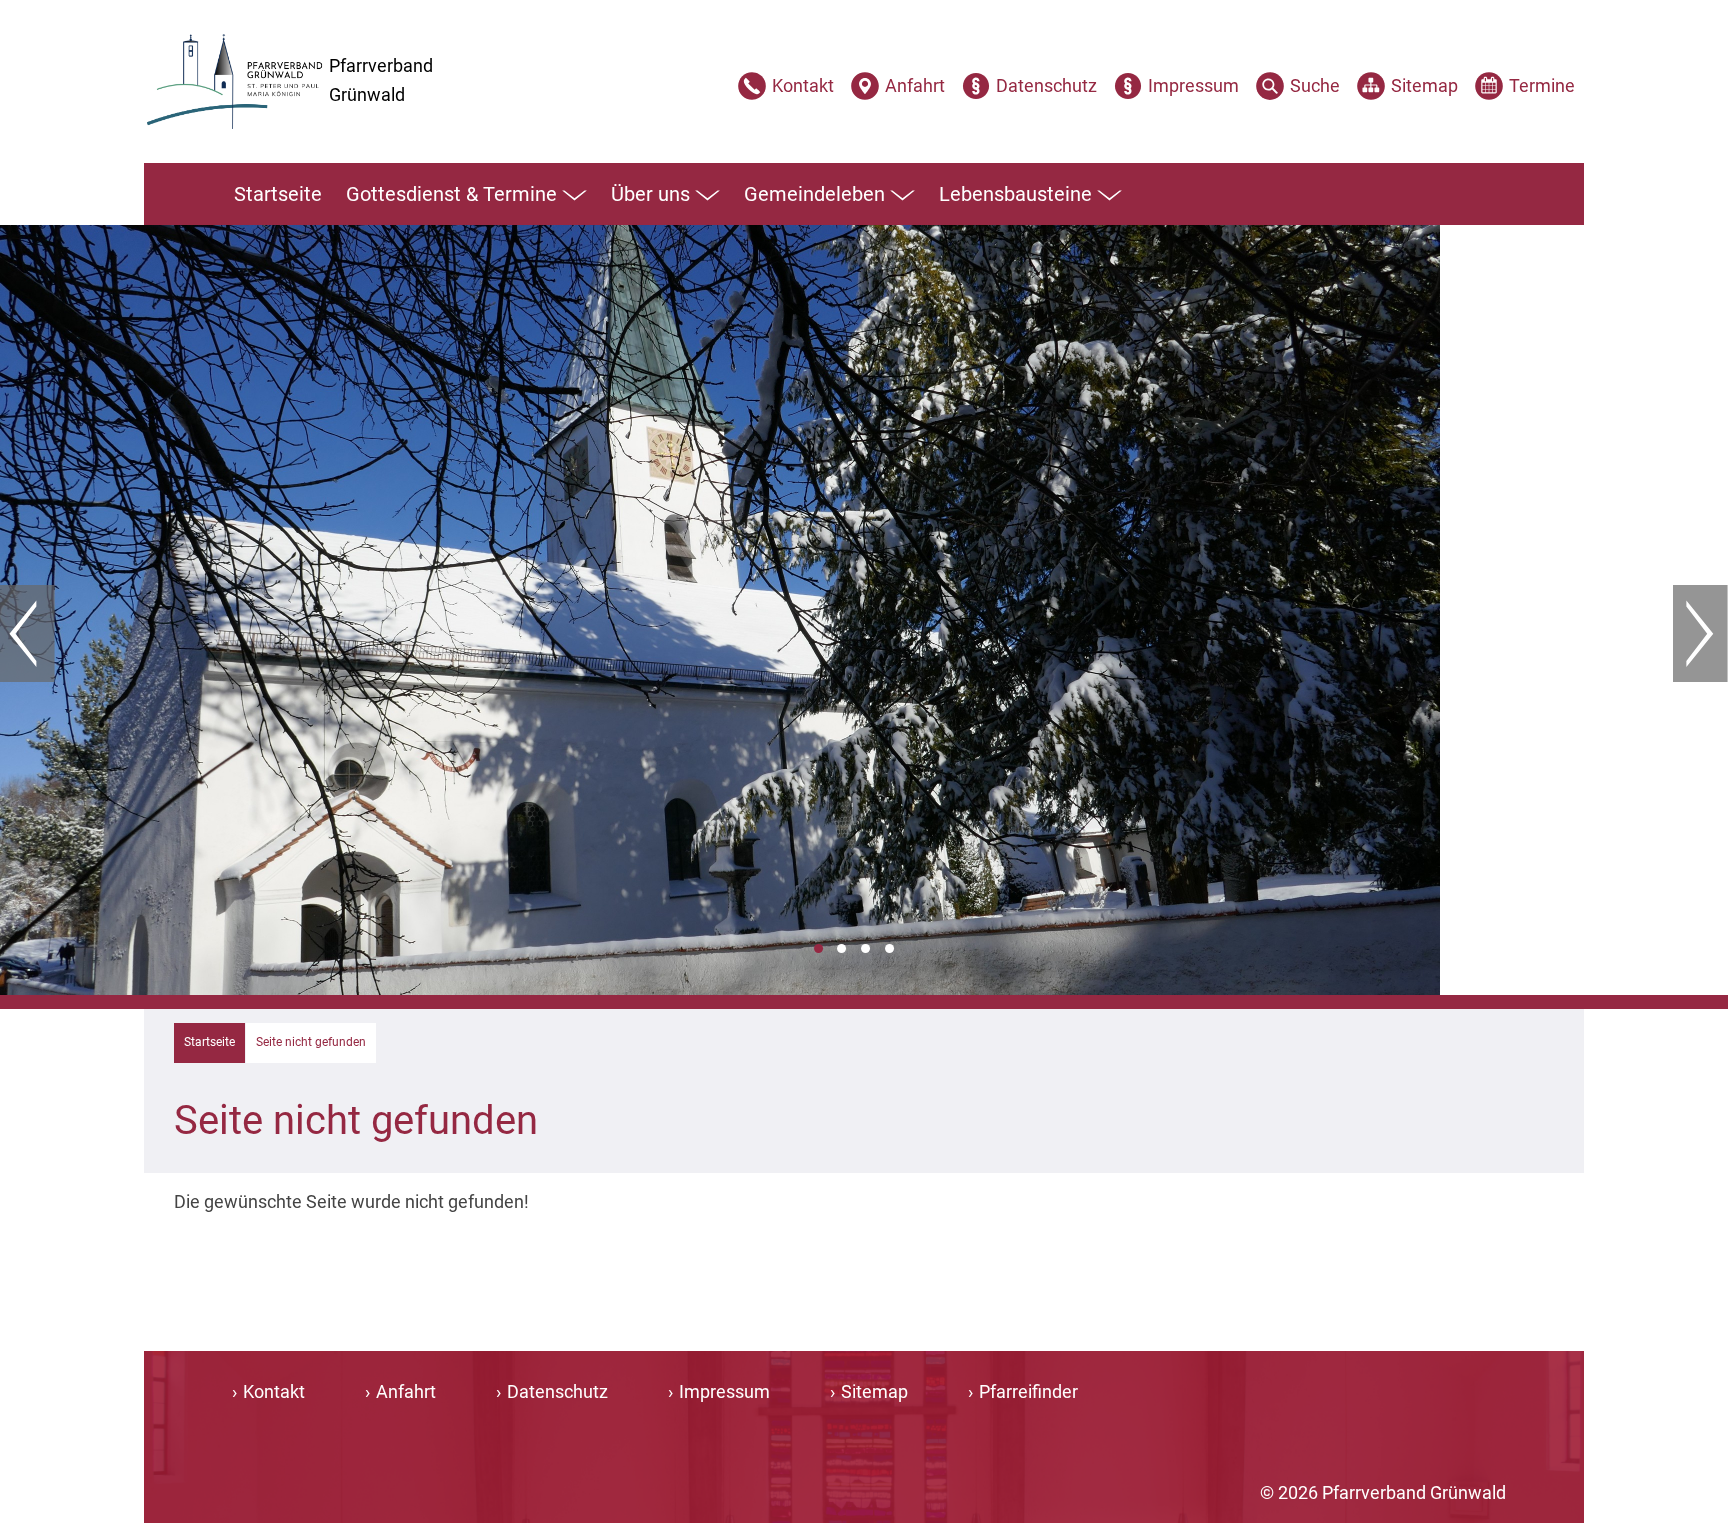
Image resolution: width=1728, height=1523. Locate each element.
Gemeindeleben (814, 194)
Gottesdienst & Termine (451, 194)
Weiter (1700, 634)
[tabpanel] (864, 610)
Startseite (278, 194)
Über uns (650, 194)
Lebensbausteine (1015, 194)
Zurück (27, 634)
